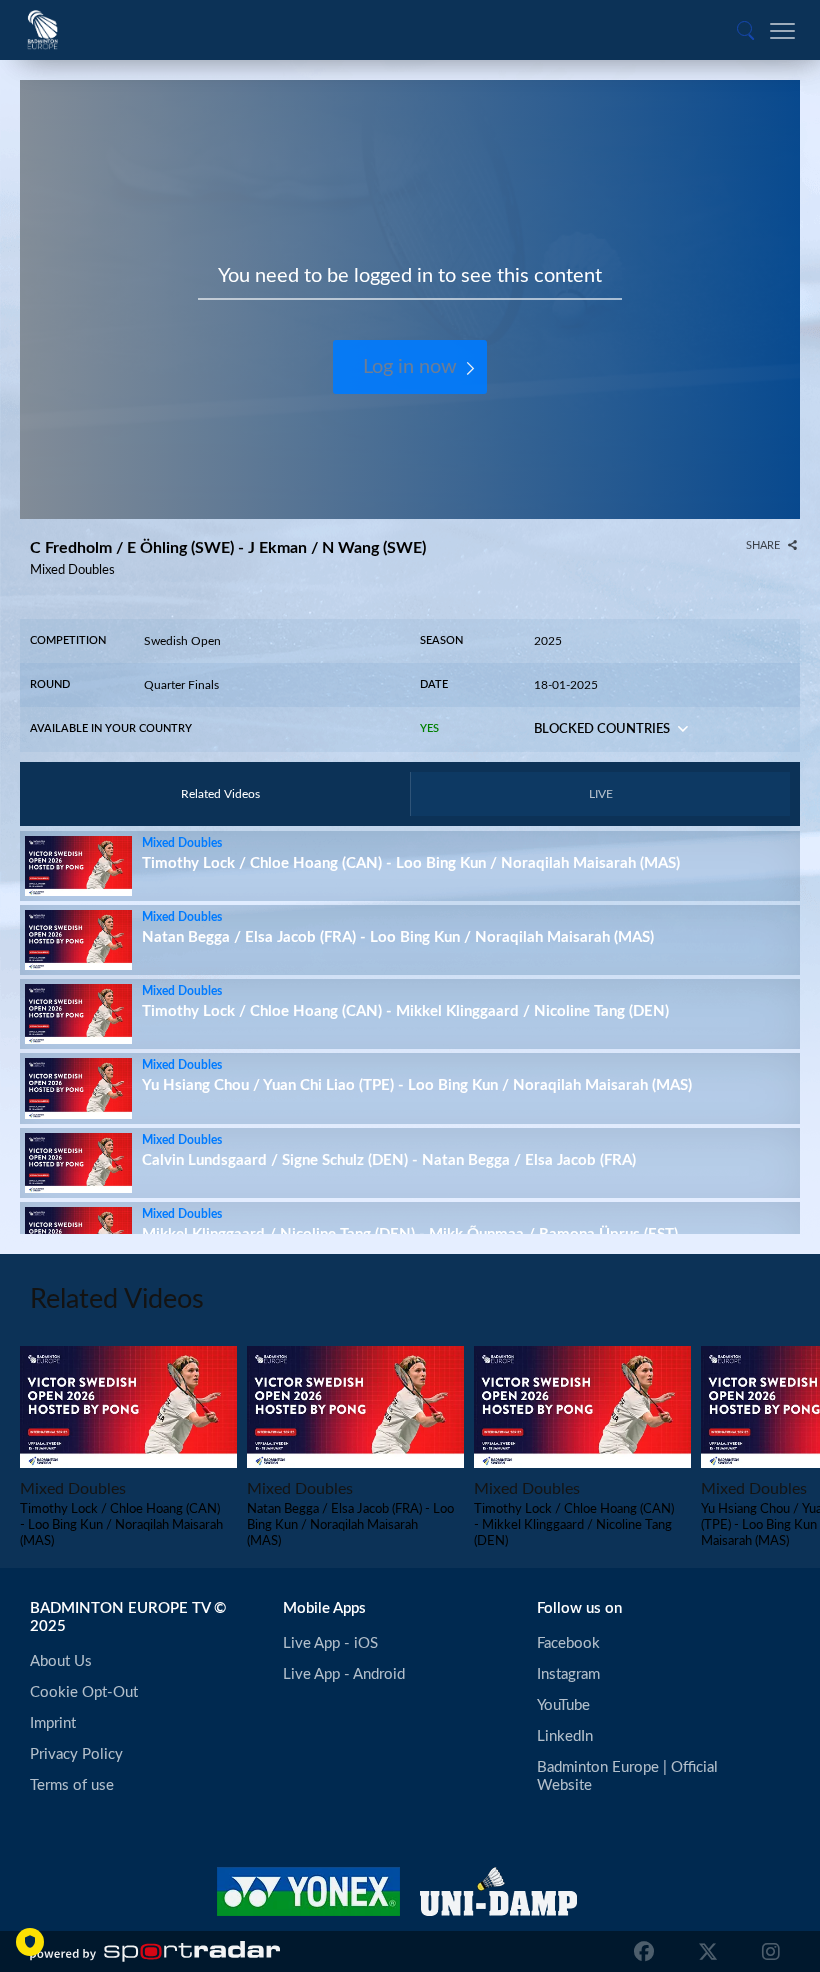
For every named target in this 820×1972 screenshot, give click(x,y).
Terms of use (72, 1785)
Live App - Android (344, 1674)
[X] (708, 1952)
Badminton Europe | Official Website (629, 1776)
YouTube (563, 1705)
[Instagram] (766, 1952)
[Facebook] (644, 1952)
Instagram (568, 1674)
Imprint (53, 1723)
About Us (61, 1661)
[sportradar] (155, 1952)
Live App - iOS (330, 1643)
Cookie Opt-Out (84, 1692)
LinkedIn (565, 1736)
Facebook (568, 1643)
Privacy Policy (76, 1754)
